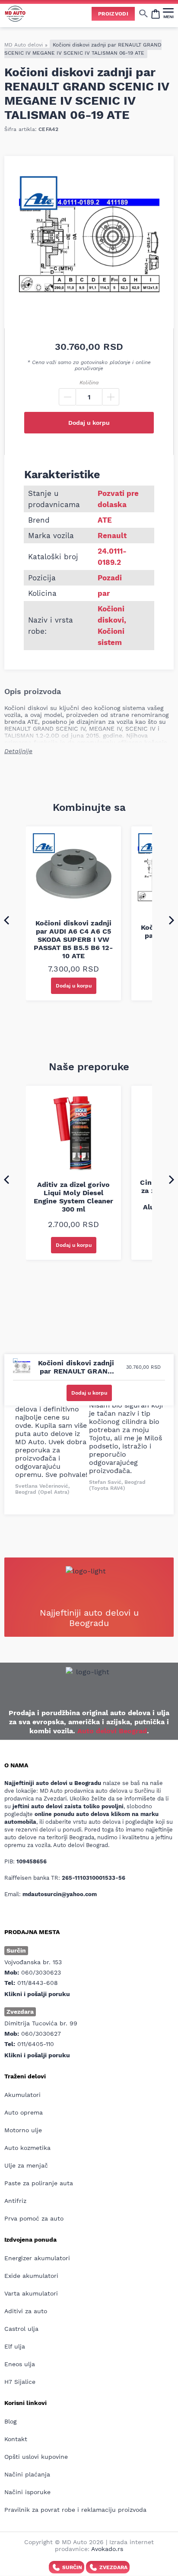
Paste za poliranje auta (39, 2183)
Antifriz (15, 2201)
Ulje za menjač (26, 2165)
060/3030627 (41, 2034)
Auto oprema (24, 2112)
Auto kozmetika (27, 2148)
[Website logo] (15, 14)
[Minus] (67, 397)
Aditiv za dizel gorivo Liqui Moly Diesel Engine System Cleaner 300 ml (73, 1197)
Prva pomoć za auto (34, 2218)
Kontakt (16, 2439)
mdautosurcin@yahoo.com (60, 1894)
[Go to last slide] (6, 920)
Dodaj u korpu (89, 423)
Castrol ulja (21, 2329)
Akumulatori (22, 2095)
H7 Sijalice (20, 2382)
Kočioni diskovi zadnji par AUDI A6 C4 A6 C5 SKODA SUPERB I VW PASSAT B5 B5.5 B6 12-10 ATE (73, 939)
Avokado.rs (107, 2549)
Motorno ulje (23, 2130)
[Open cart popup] (156, 13)
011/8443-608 (38, 1983)
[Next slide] (172, 920)
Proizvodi (113, 14)
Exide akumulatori (31, 2276)
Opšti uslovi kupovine (36, 2457)
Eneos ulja (20, 2364)
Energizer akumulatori (37, 2258)
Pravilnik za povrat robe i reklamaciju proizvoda (75, 2510)
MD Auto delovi (24, 45)
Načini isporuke (27, 2492)
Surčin (72, 2567)
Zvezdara (113, 2567)
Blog (10, 2421)
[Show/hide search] (143, 13)
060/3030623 (41, 1972)
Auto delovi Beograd (112, 1731)
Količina (89, 383)
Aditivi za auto (26, 2311)
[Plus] (111, 397)
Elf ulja (15, 2346)
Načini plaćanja (27, 2474)
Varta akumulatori (31, 2293)
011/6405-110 (36, 2044)
